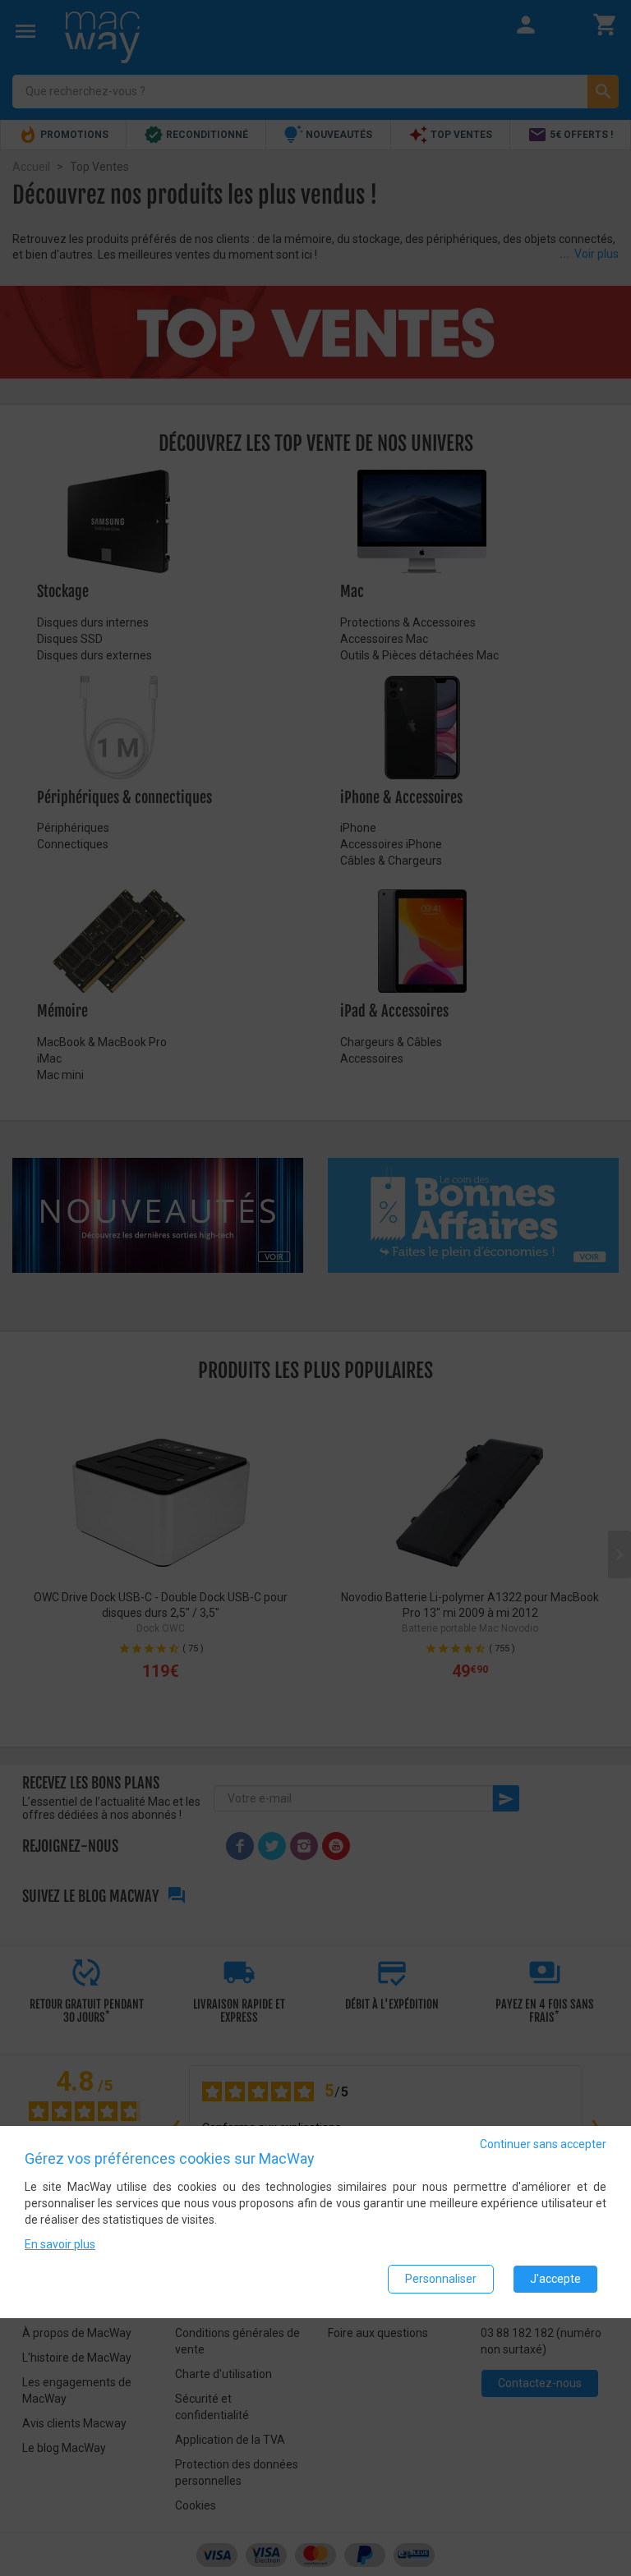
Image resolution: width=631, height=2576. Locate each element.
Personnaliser (441, 2279)
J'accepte (555, 2279)
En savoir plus (60, 2244)
